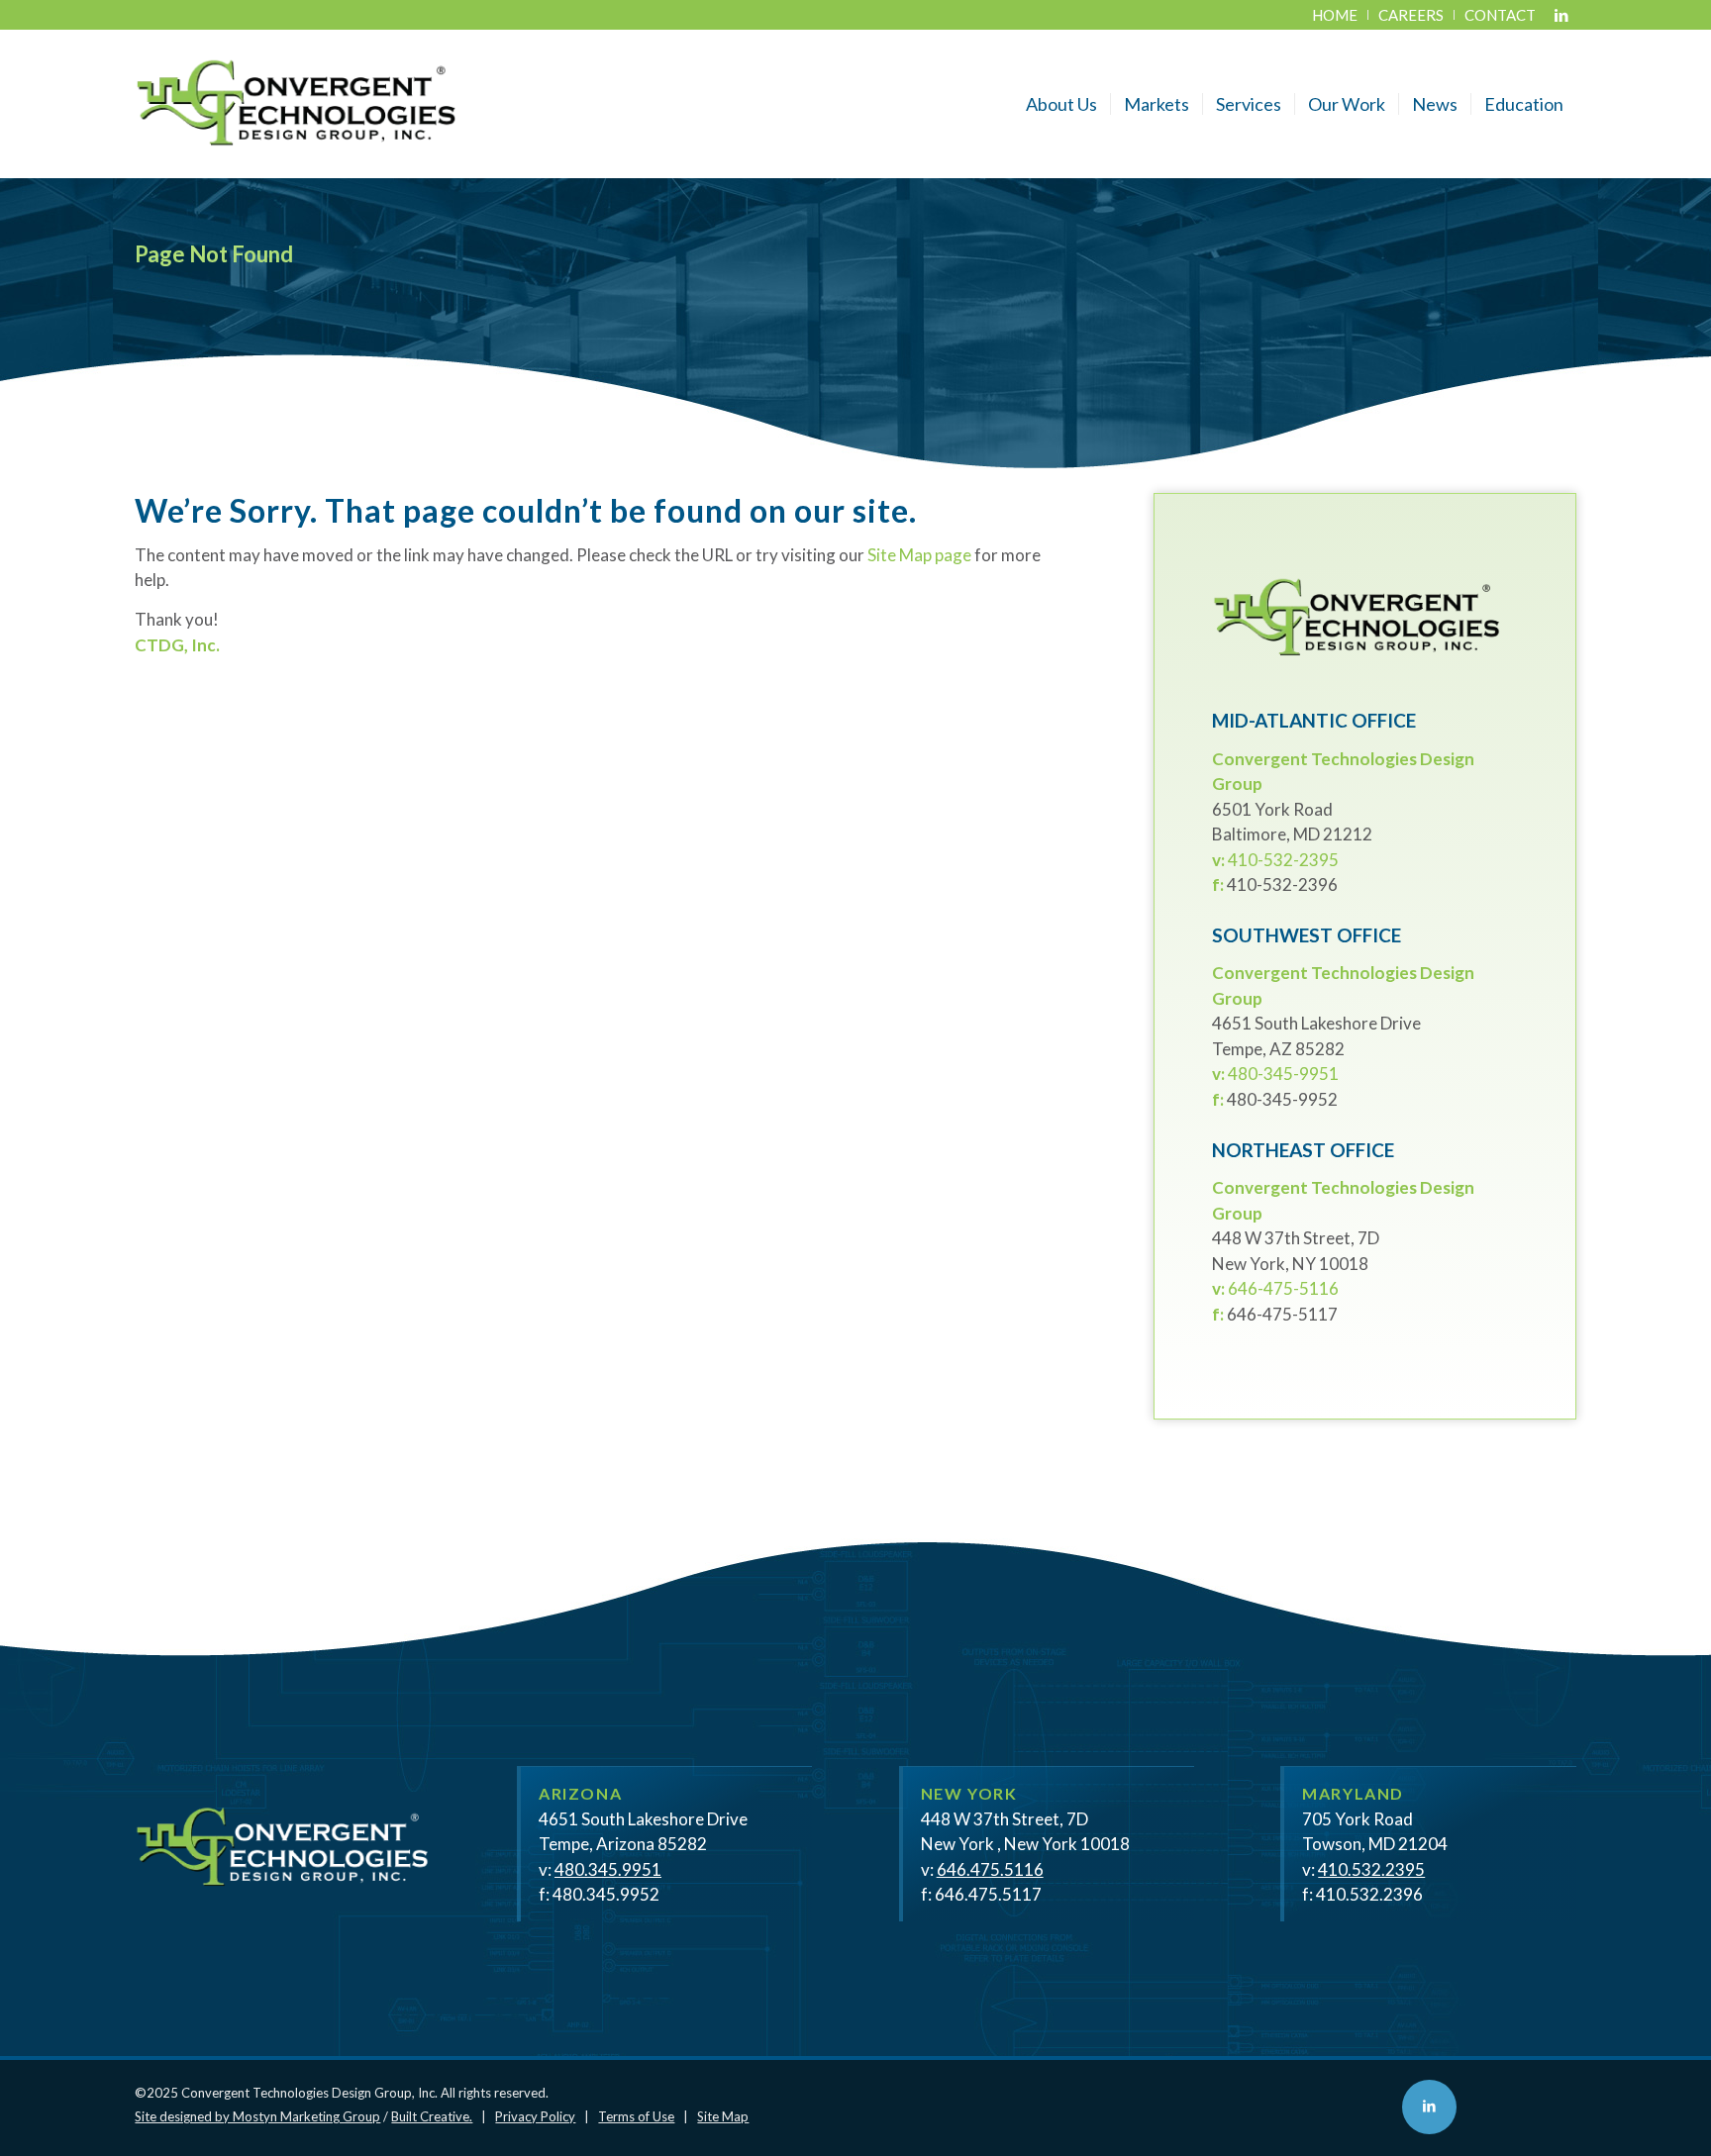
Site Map (723, 2116)
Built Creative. (432, 2116)
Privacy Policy (535, 2116)
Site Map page (919, 555)
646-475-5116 (1283, 1288)
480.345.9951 (608, 1869)
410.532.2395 (1371, 1869)
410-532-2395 (1283, 860)
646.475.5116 (990, 1869)
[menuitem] (1335, 15)
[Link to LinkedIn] (1561, 15)
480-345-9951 (1283, 1074)
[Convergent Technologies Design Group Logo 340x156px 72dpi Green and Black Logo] (297, 104)
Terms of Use (636, 2116)
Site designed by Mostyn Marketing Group (257, 2116)
